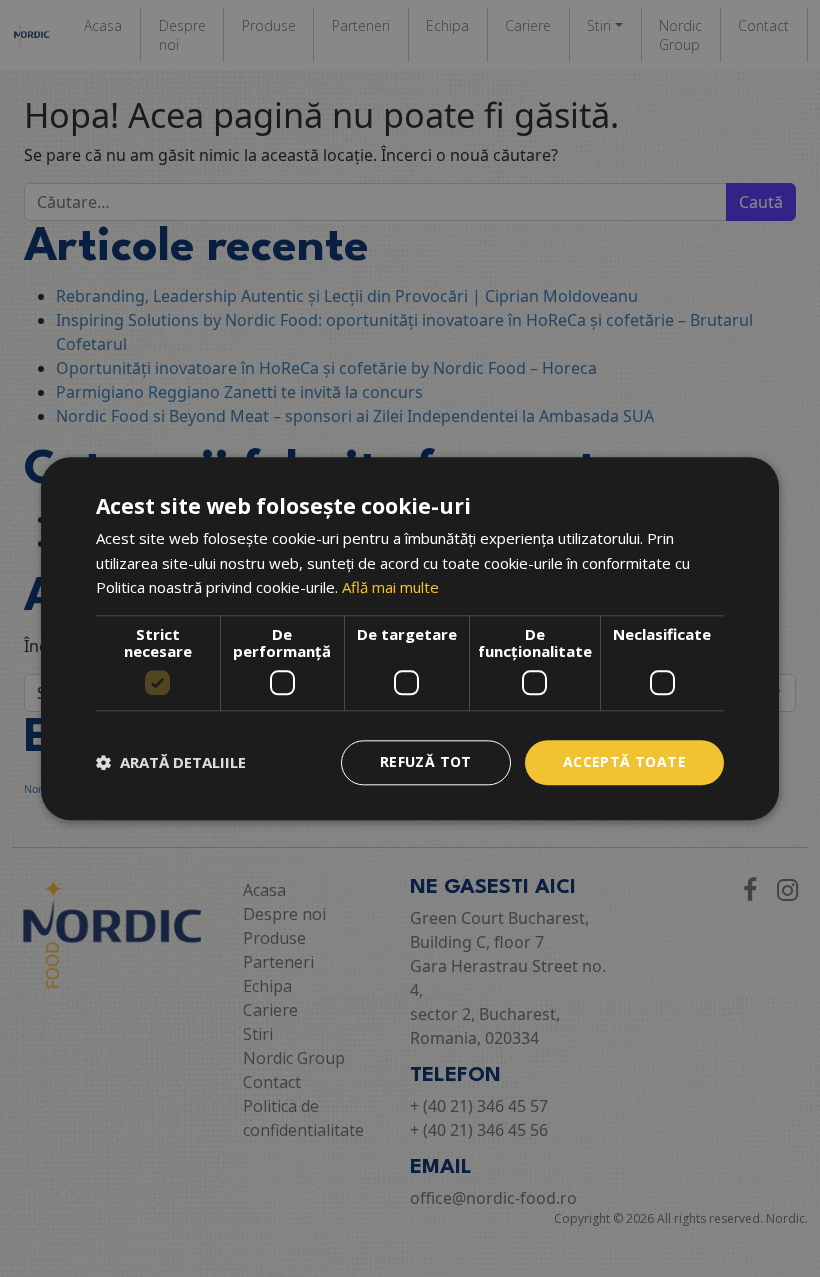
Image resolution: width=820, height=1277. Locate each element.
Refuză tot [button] (426, 761)
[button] (171, 763)
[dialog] (410, 638)
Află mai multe (390, 588)
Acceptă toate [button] (624, 761)
